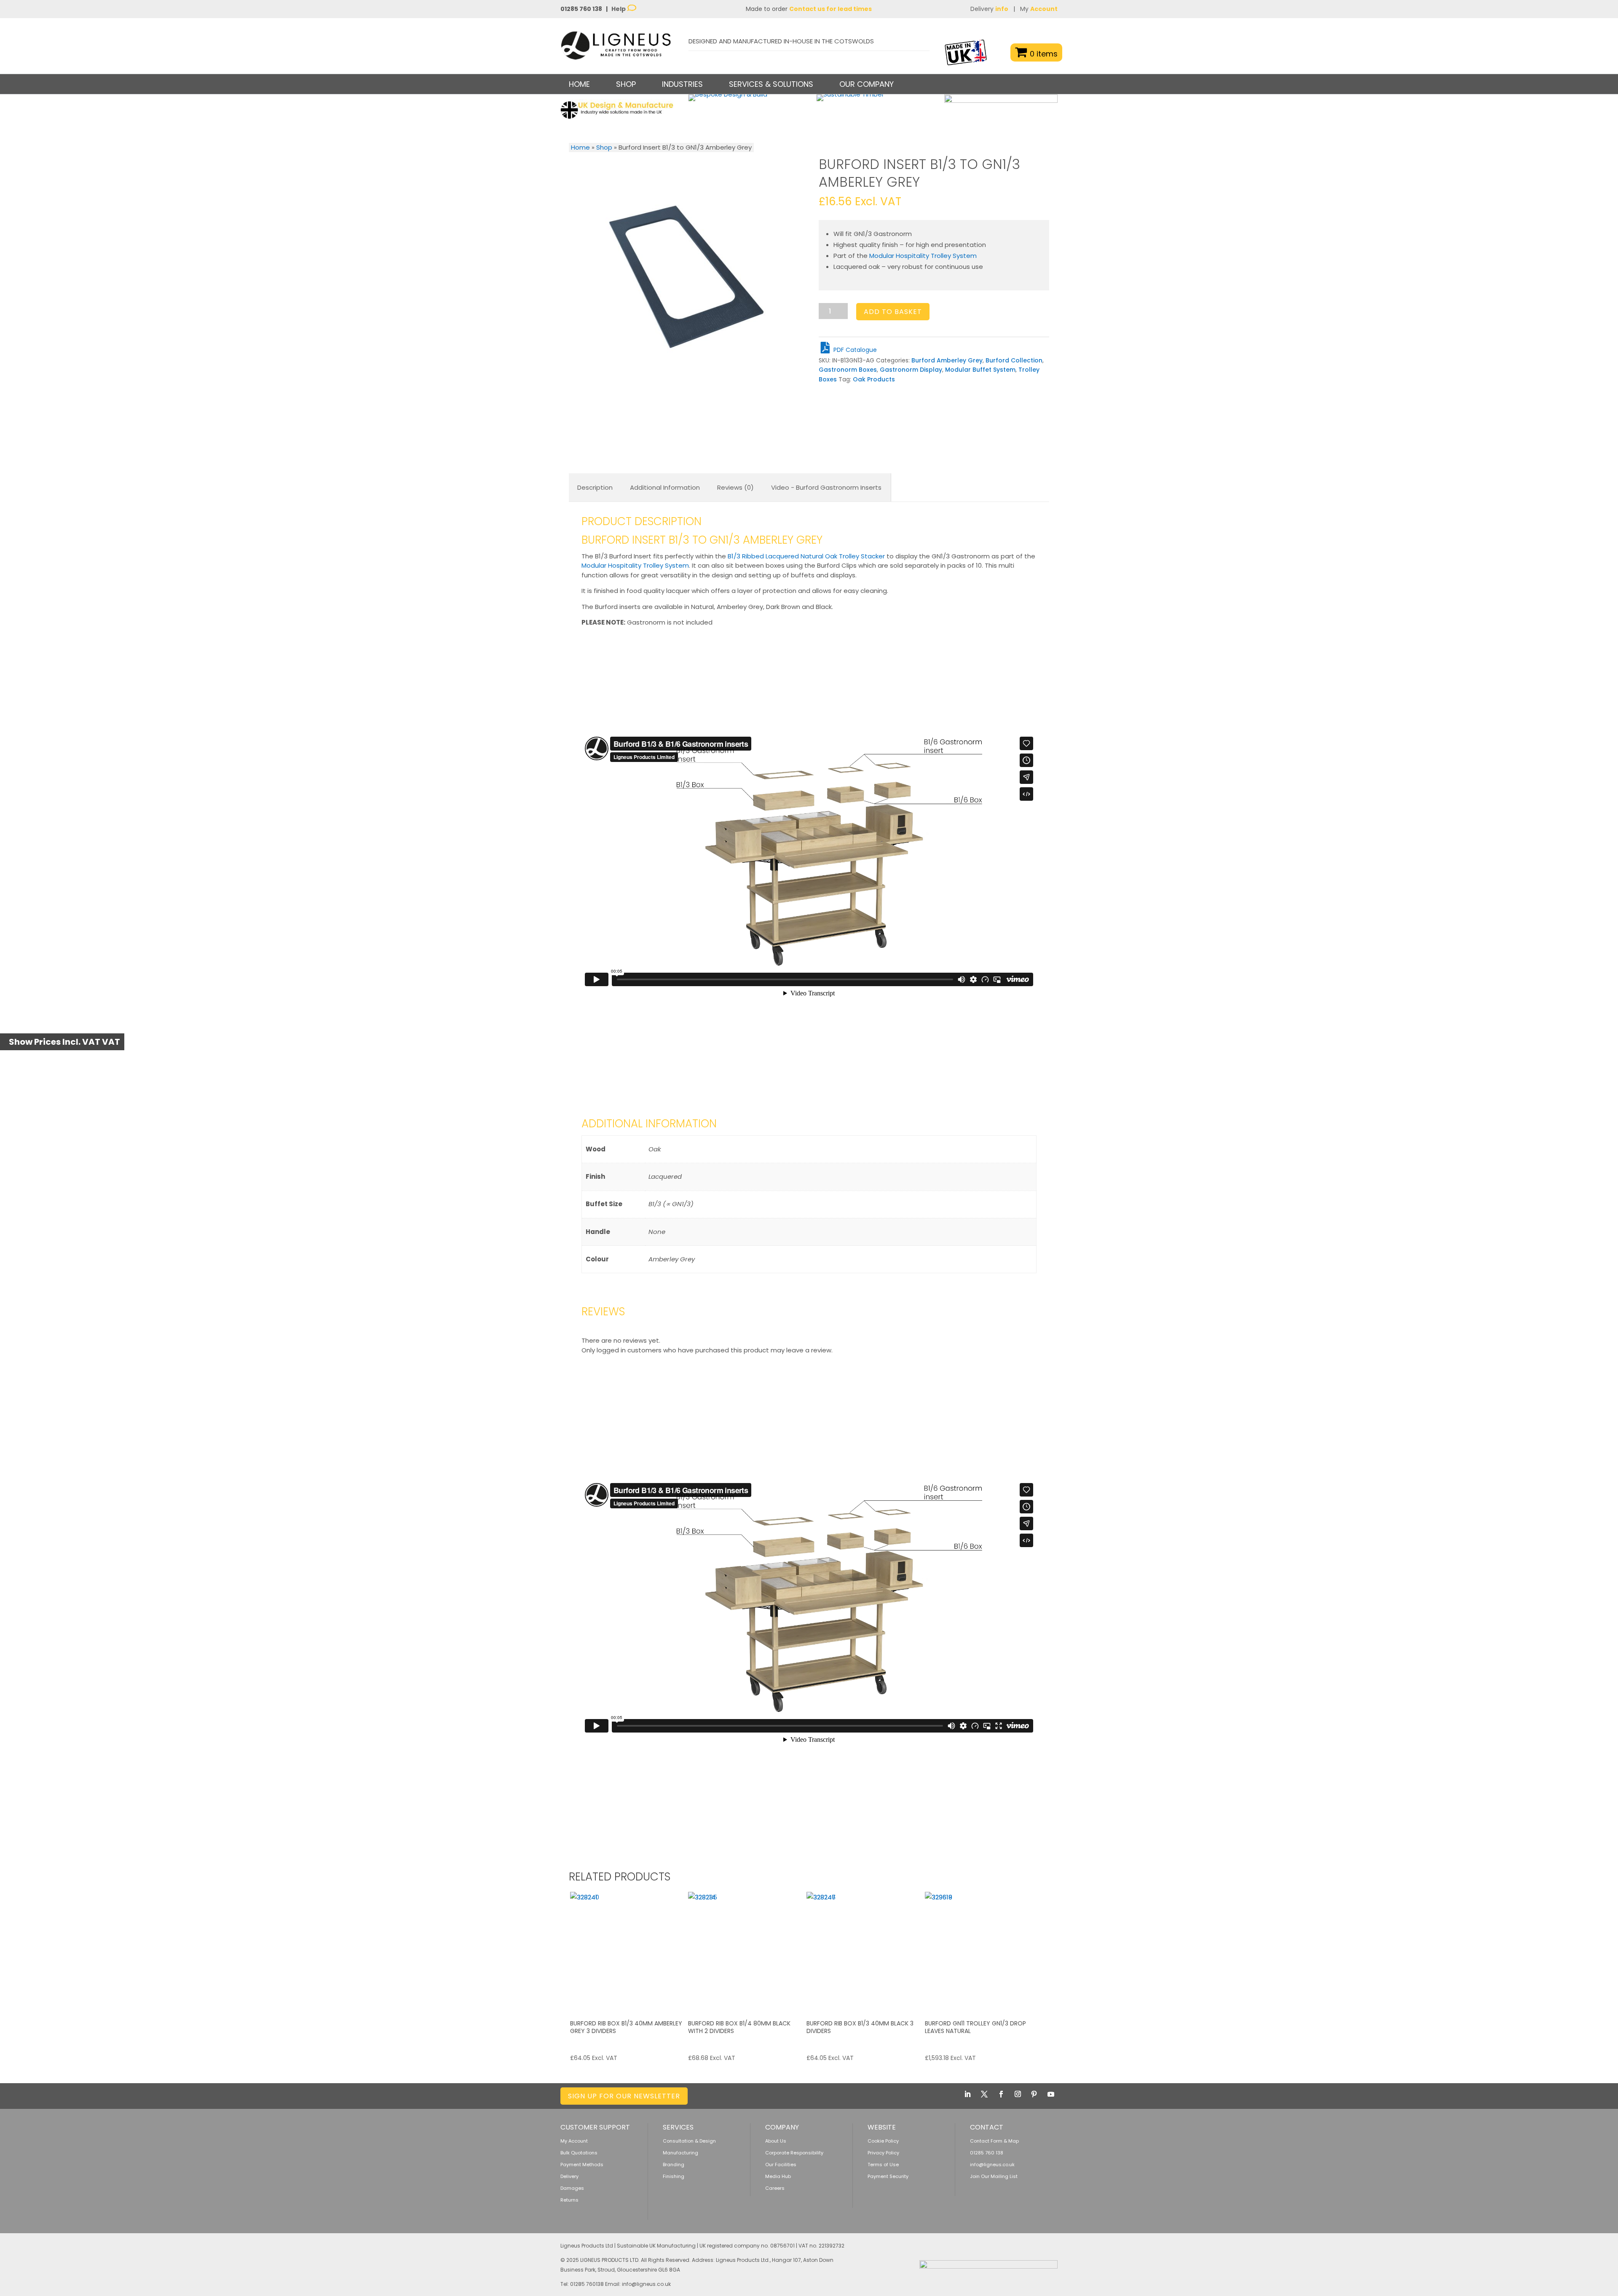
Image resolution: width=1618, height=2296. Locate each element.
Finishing (674, 2176)
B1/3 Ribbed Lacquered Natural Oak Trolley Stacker (806, 556)
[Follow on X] (984, 2094)
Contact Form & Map (994, 2141)
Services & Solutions (771, 84)
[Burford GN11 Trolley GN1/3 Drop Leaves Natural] (983, 1950)
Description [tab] (595, 487)
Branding (674, 2165)
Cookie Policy (883, 2141)
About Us (776, 2141)
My (1039, 9)
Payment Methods (582, 2165)
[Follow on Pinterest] (1034, 2094)
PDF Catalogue (854, 350)
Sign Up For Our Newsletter (624, 2096)
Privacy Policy (883, 2153)
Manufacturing (680, 2153)
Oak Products (874, 379)
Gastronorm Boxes (848, 370)
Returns (569, 2200)
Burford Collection (1014, 360)
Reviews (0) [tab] (735, 487)
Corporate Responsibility (794, 2153)
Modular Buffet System (980, 370)
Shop (604, 147)
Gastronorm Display (911, 370)
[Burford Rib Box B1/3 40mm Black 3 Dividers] (865, 1950)
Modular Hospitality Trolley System (923, 256)
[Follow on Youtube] (1051, 2094)
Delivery (989, 9)
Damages (572, 2188)
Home (579, 84)
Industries (682, 84)
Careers (775, 2188)
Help (619, 9)
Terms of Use (883, 2165)
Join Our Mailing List (994, 2176)
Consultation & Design (689, 2141)
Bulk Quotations (579, 2153)
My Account (574, 2141)
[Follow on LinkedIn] (967, 2094)
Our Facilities (781, 2165)
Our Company (867, 84)
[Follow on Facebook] (1001, 2094)
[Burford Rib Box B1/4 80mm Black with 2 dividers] (746, 1950)
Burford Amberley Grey (947, 360)
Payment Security (888, 2176)
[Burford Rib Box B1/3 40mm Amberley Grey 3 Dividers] (628, 1950)
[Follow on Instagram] (1018, 2094)
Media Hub (778, 2176)
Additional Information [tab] (665, 487)
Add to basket (893, 312)
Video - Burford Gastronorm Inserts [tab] (826, 487)
